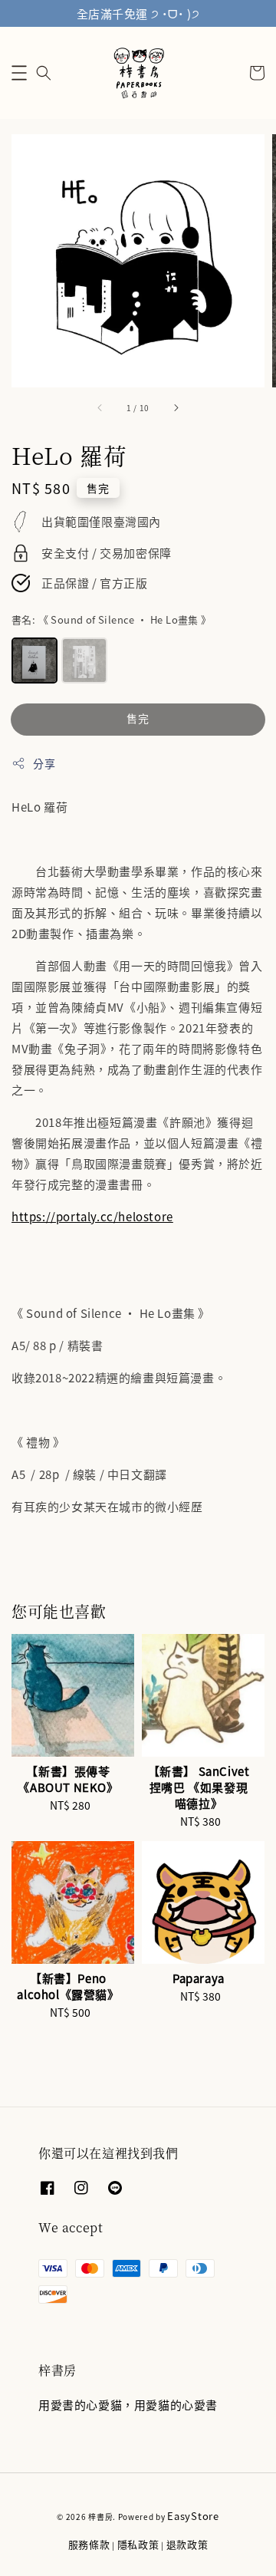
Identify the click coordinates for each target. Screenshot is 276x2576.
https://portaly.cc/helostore (92, 1216)
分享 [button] (44, 763)
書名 (112, 619)
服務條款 (89, 2544)
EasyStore (193, 2516)
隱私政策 (138, 2544)
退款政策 (187, 2544)
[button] (19, 73)
